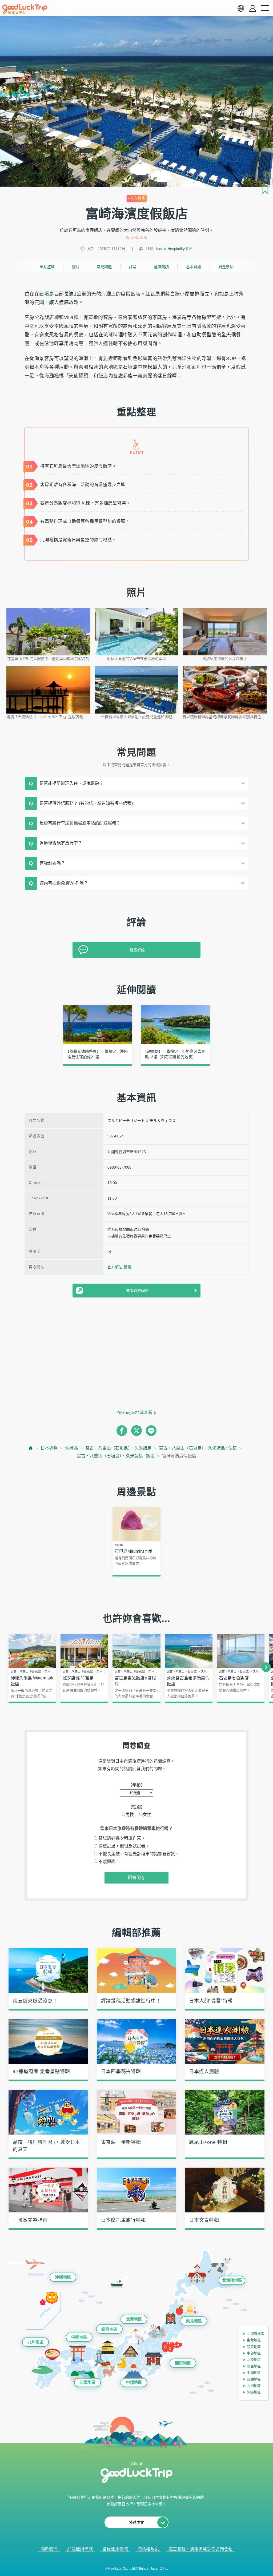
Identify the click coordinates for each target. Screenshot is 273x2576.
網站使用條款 (80, 2549)
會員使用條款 (115, 2549)
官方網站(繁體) (120, 1267)
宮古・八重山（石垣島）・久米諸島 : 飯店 (116, 1456)
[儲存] (265, 190)
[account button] (253, 8)
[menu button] (265, 8)
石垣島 (47, 294)
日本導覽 (49, 1448)
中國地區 (79, 2337)
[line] (151, 1431)
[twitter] (136, 1431)
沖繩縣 (71, 1448)
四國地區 (87, 2382)
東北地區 (194, 2321)
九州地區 (35, 2342)
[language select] (241, 8)
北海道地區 (232, 2280)
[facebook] (122, 1431)
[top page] (31, 1448)
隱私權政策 (148, 2549)
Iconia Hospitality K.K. (174, 249)
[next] (266, 1667)
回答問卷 (136, 1878)
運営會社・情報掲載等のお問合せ (200, 2549)
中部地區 (134, 2382)
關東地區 (183, 2363)
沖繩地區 (63, 2277)
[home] (25, 9)
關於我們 (49, 2549)
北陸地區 (134, 2319)
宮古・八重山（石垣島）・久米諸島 (118, 1448)
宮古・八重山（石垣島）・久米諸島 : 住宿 (198, 1448)
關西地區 (109, 2329)
